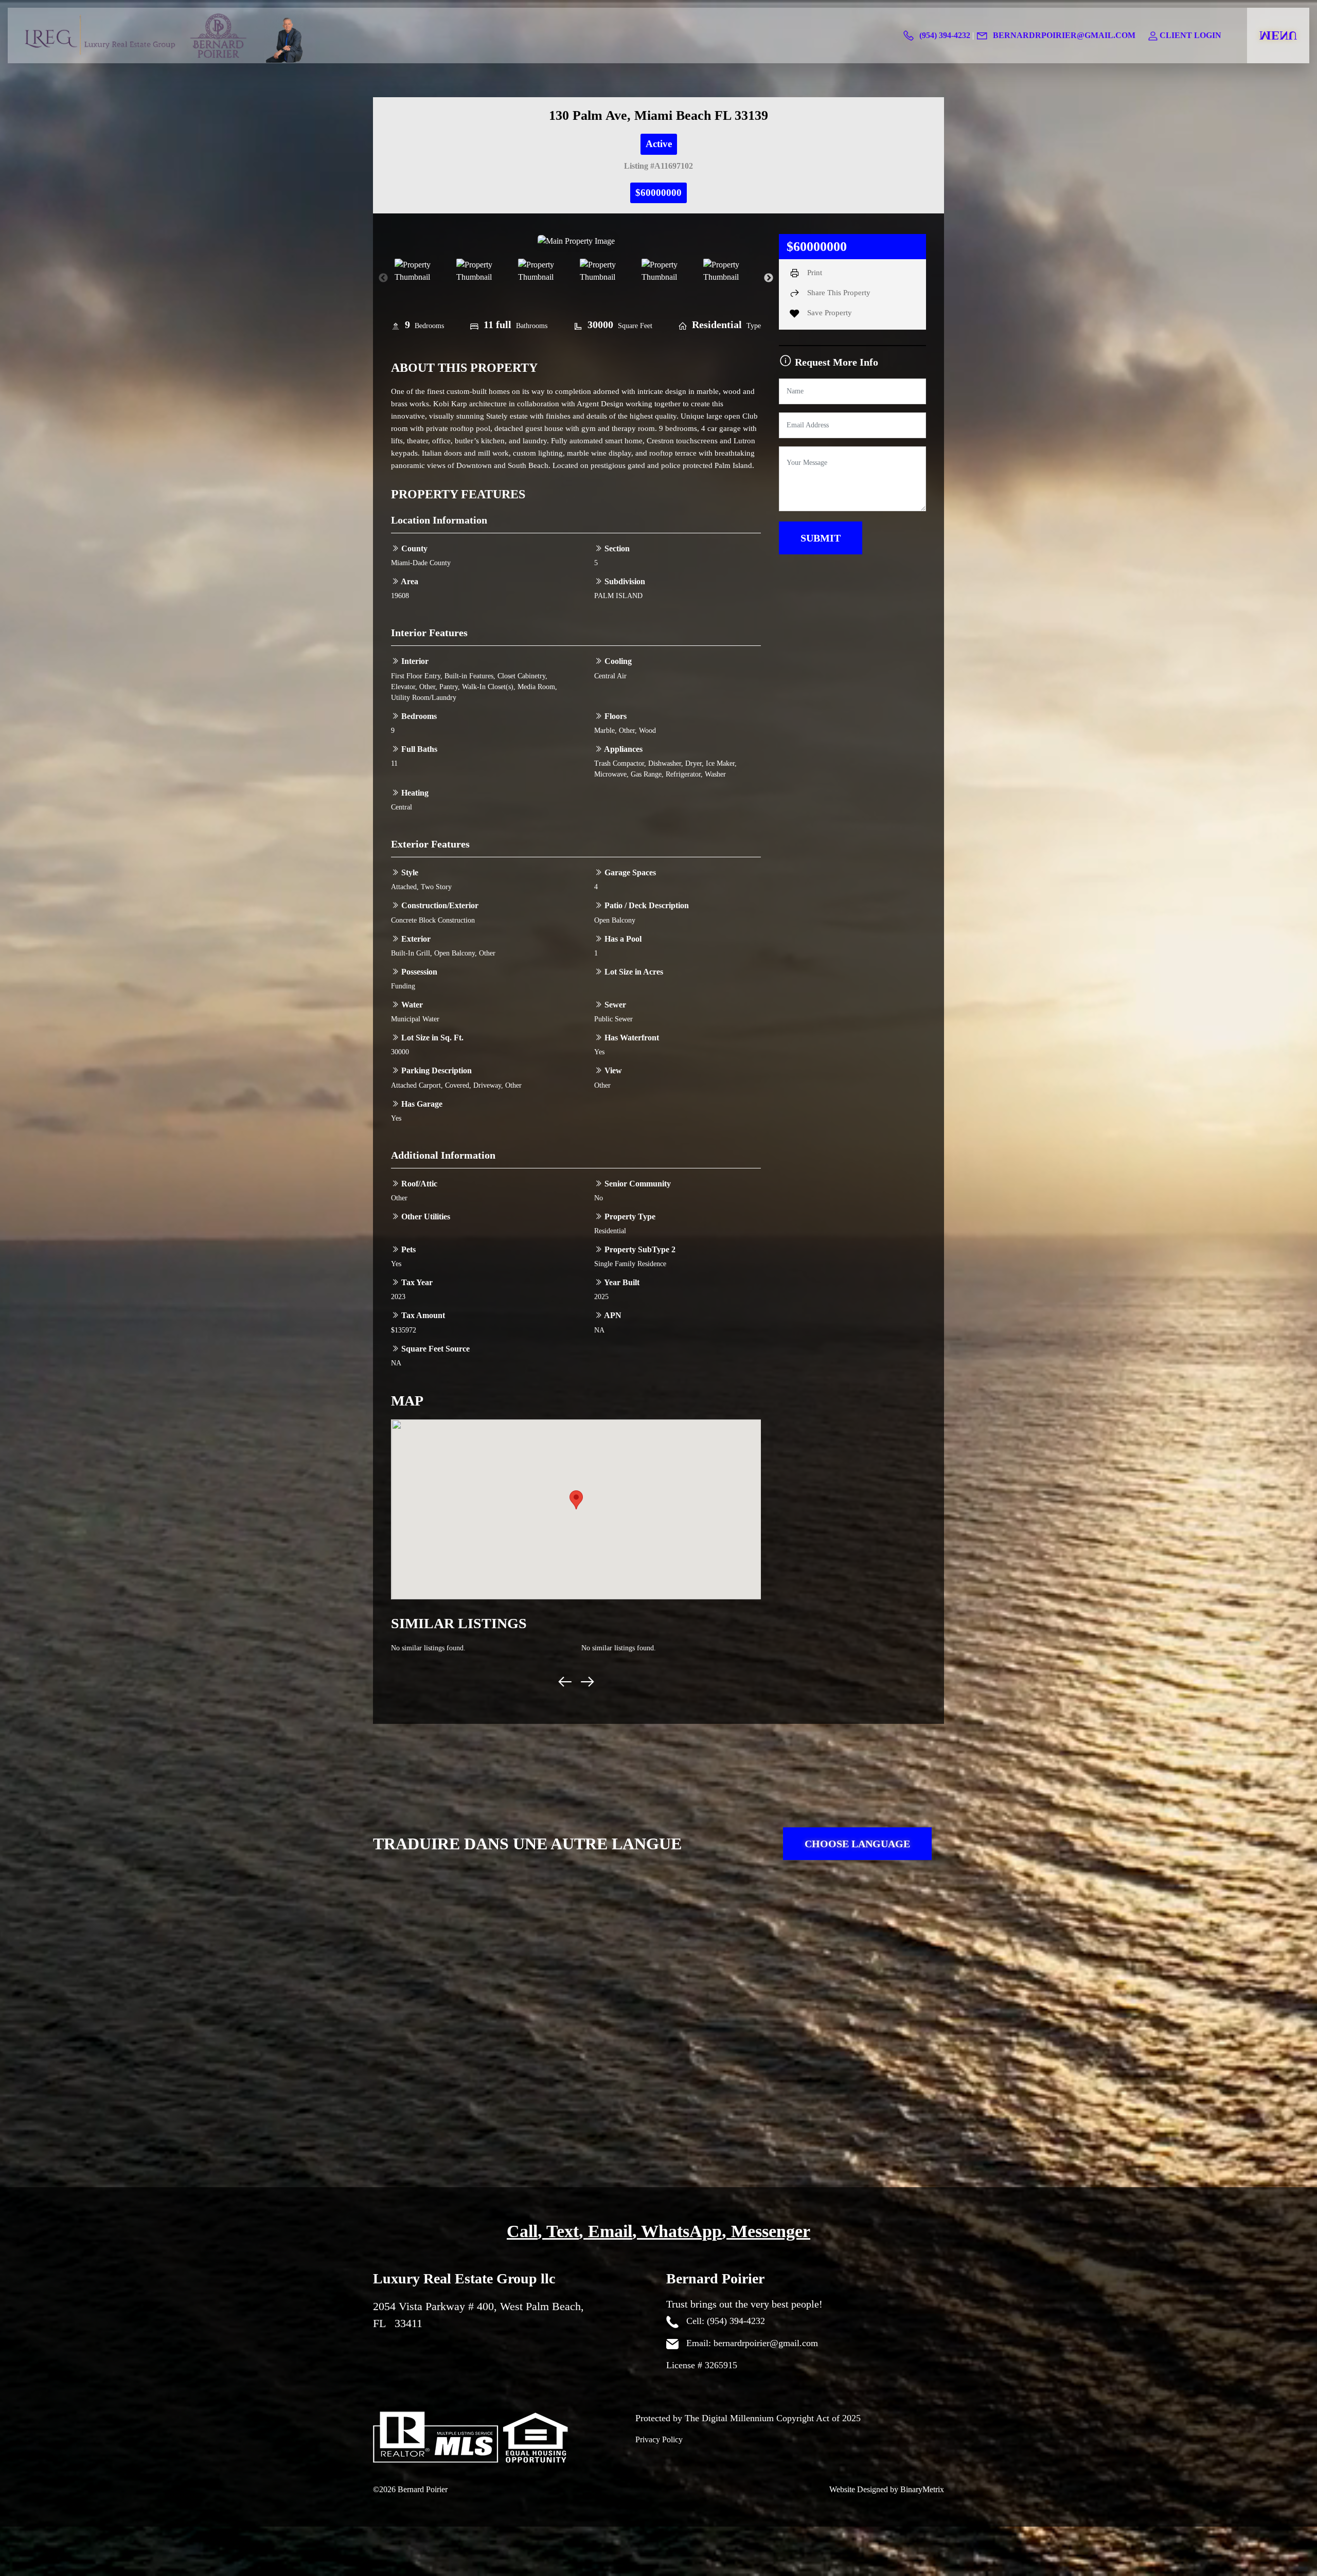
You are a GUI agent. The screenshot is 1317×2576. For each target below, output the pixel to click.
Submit (821, 538)
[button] (576, 1500)
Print (814, 273)
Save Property (829, 313)
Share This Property (838, 293)
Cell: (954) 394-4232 (724, 2321)
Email (610, 2231)
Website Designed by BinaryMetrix (887, 2489)
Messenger (771, 2231)
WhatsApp (681, 2231)
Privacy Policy (659, 2439)
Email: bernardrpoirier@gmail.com (751, 2343)
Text (563, 2231)
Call (522, 2231)
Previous (383, 278)
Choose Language (857, 1844)
